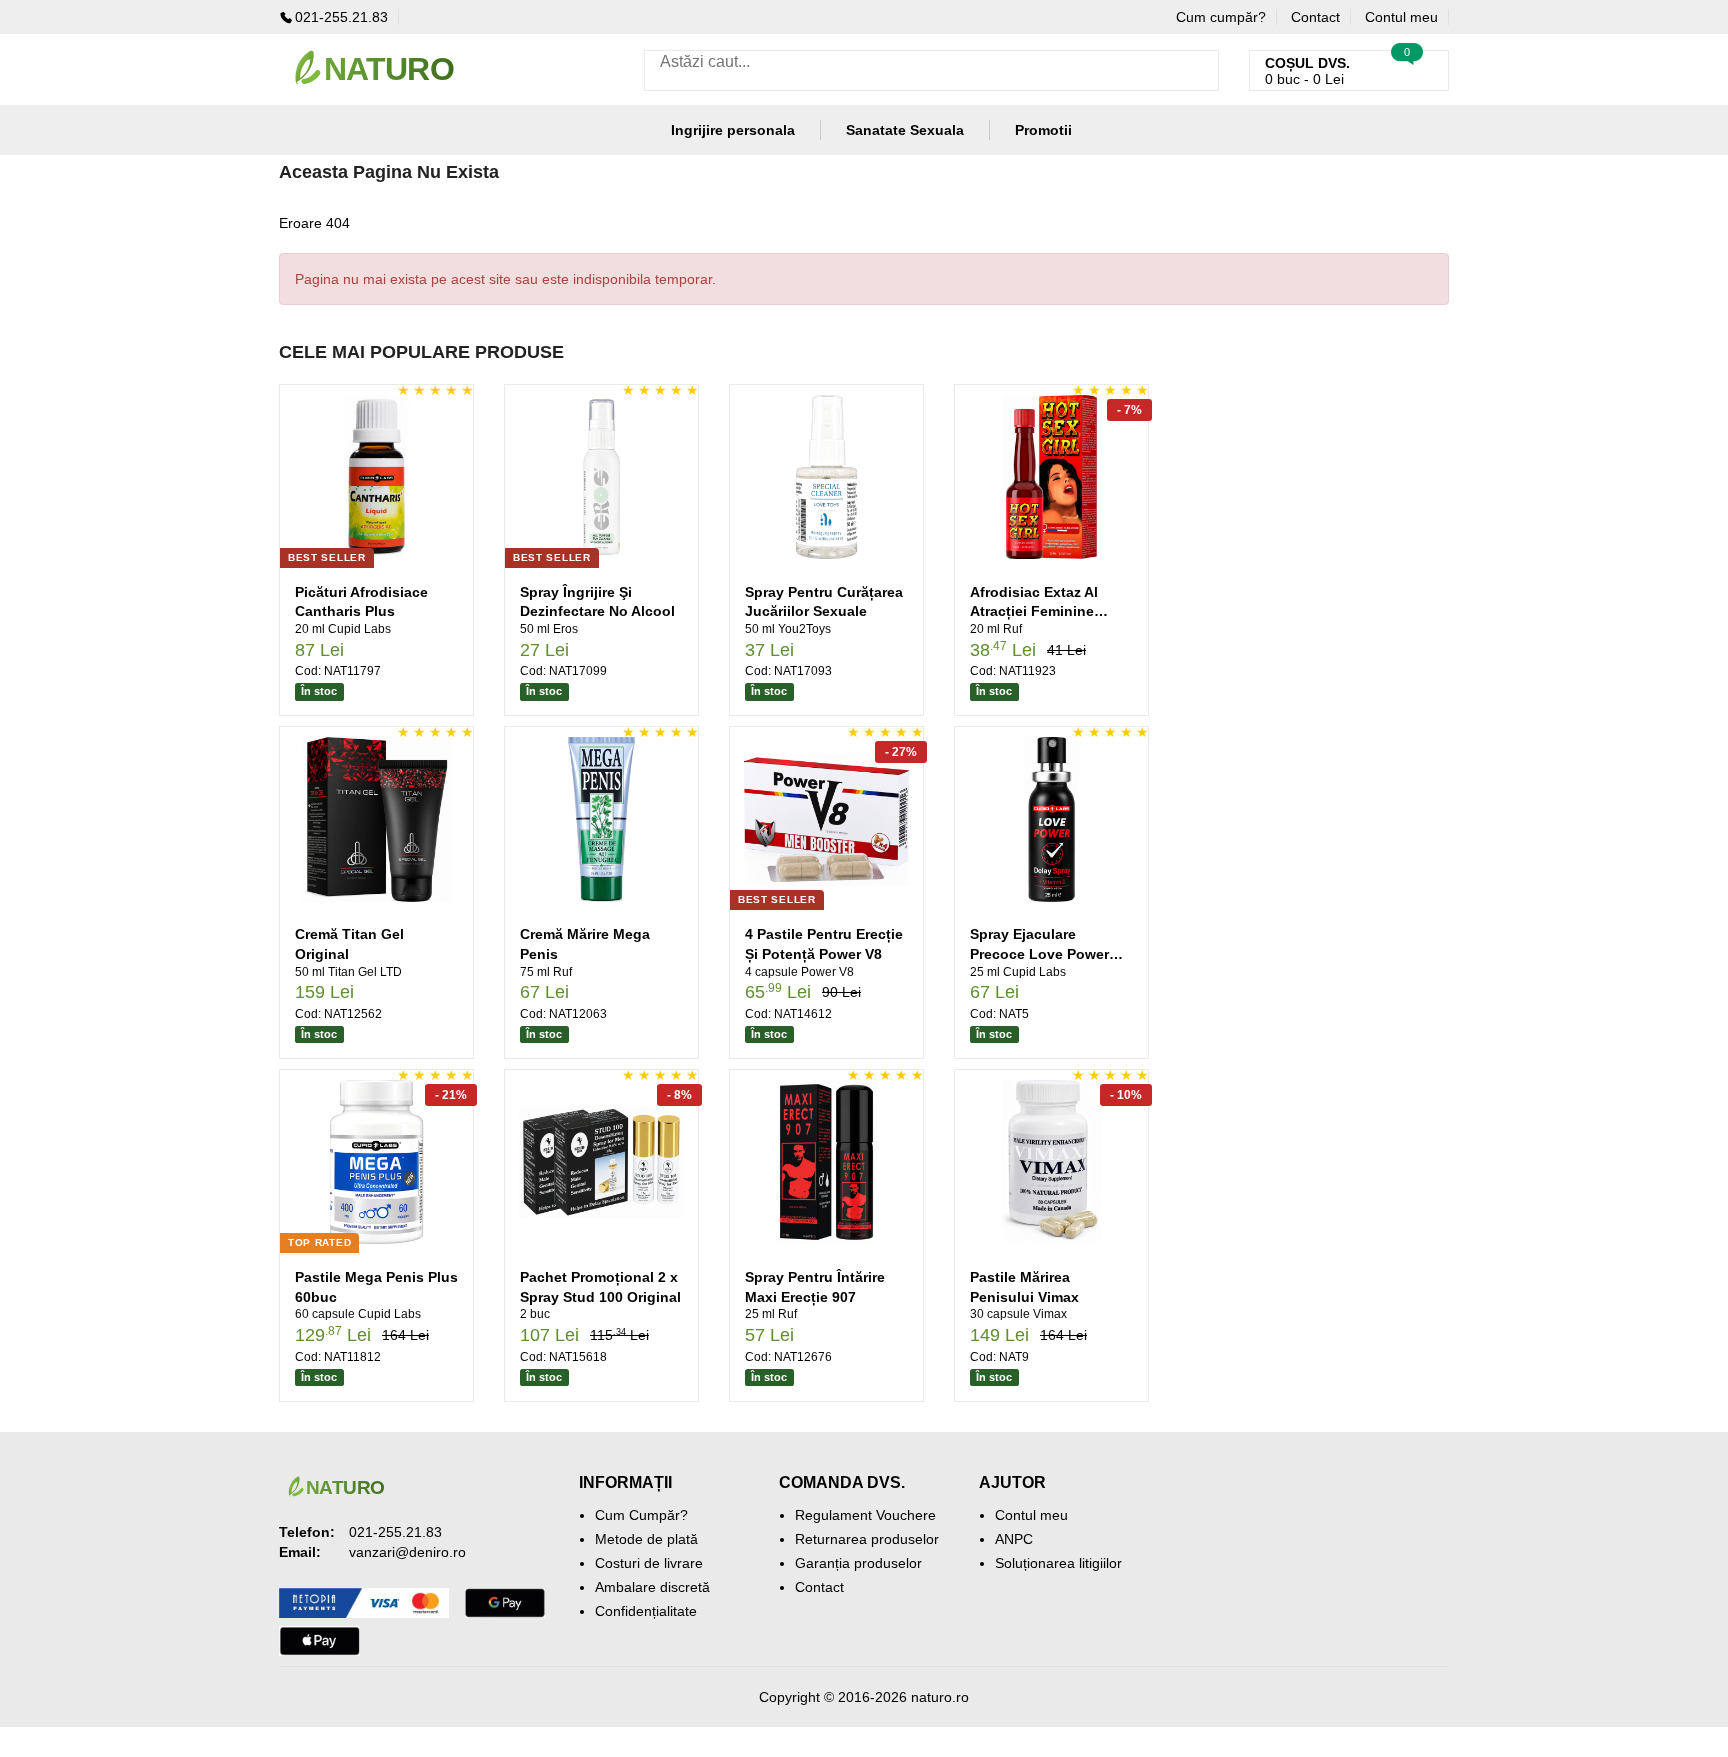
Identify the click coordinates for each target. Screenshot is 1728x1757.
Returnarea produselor (867, 1539)
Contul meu (1401, 17)
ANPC (1014, 1539)
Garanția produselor (858, 1563)
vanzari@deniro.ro (407, 1552)
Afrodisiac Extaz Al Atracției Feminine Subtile (1034, 611)
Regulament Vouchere (865, 1515)
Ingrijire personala (733, 130)
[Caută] (1198, 70)
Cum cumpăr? (1221, 17)
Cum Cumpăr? (641, 1515)
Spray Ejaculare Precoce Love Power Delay (1039, 953)
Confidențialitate (646, 1611)
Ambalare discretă (652, 1587)
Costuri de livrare (649, 1563)
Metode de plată (646, 1539)
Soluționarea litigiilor (1058, 1563)
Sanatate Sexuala (905, 130)
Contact (1315, 17)
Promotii (1043, 130)
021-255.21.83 (341, 17)
